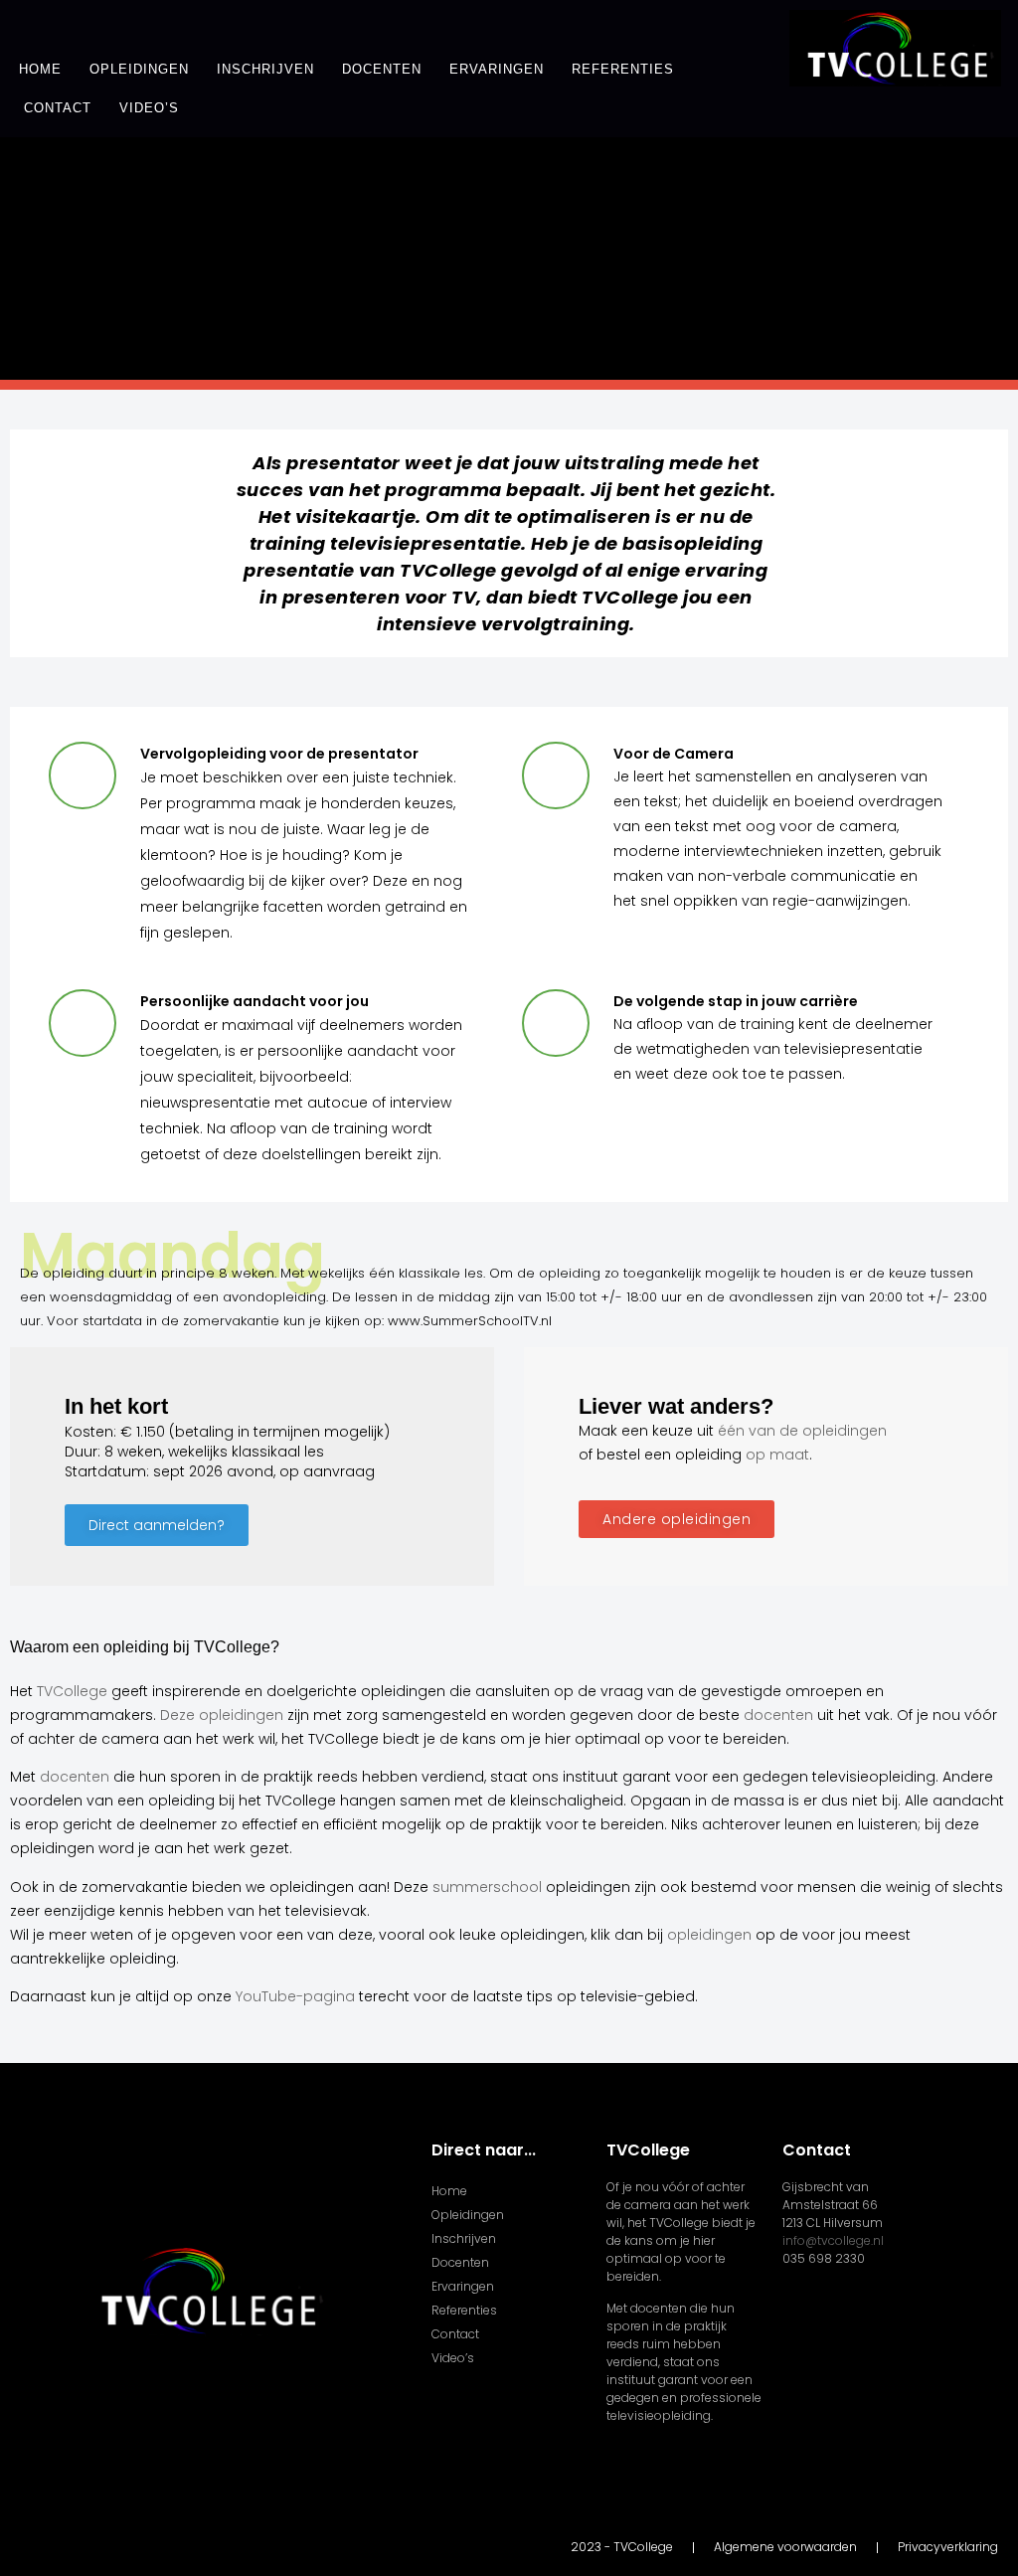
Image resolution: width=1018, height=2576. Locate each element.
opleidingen (709, 1935)
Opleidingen (139, 69)
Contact (58, 108)
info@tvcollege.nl (833, 2240)
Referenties (623, 69)
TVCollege (72, 1691)
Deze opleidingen (222, 1715)
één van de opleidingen (802, 1431)
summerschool (487, 1887)
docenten (778, 1715)
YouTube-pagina (295, 1996)
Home (40, 69)
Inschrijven (265, 69)
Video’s (149, 108)
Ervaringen (497, 69)
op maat (777, 1455)
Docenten (382, 69)
